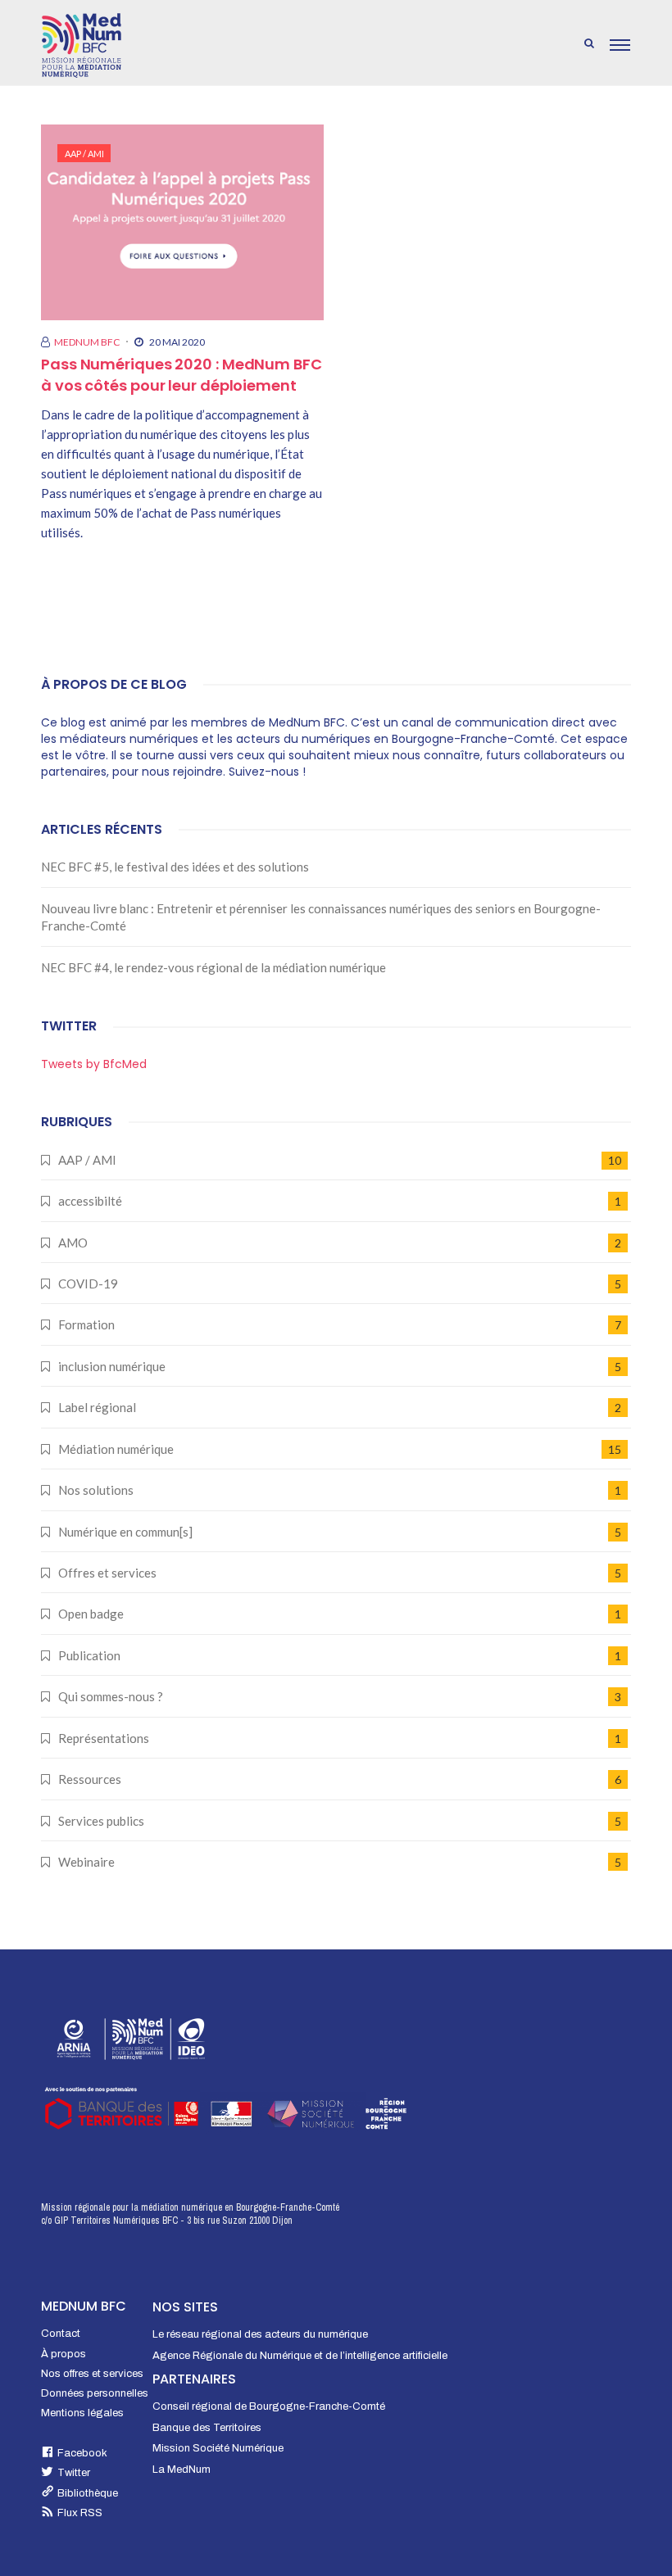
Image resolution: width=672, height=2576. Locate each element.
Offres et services (107, 1573)
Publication (89, 1655)
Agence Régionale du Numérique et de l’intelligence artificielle (300, 2356)
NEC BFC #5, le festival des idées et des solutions (175, 867)
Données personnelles (95, 2393)
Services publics (101, 1821)
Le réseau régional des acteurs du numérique (260, 2334)
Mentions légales (82, 2413)
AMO (73, 1243)
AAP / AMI (84, 154)
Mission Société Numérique (218, 2448)
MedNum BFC (87, 342)
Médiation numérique (116, 1449)
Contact (61, 2334)
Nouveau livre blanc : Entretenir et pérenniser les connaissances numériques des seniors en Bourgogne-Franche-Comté (321, 917)
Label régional (97, 1407)
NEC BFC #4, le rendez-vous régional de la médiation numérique (213, 967)
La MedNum (182, 2470)
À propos (64, 2354)
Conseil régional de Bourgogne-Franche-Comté (269, 2406)
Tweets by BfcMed (94, 1064)
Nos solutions (96, 1490)
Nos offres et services (92, 2374)
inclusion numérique (112, 1366)
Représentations (104, 1738)
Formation (86, 1324)
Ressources (90, 1779)
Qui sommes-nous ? (111, 1696)
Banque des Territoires (207, 2428)
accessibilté (90, 1201)
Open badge (91, 1614)
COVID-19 (88, 1283)
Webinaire (86, 1862)
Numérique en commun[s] (125, 1532)
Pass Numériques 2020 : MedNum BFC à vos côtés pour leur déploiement (182, 375)
